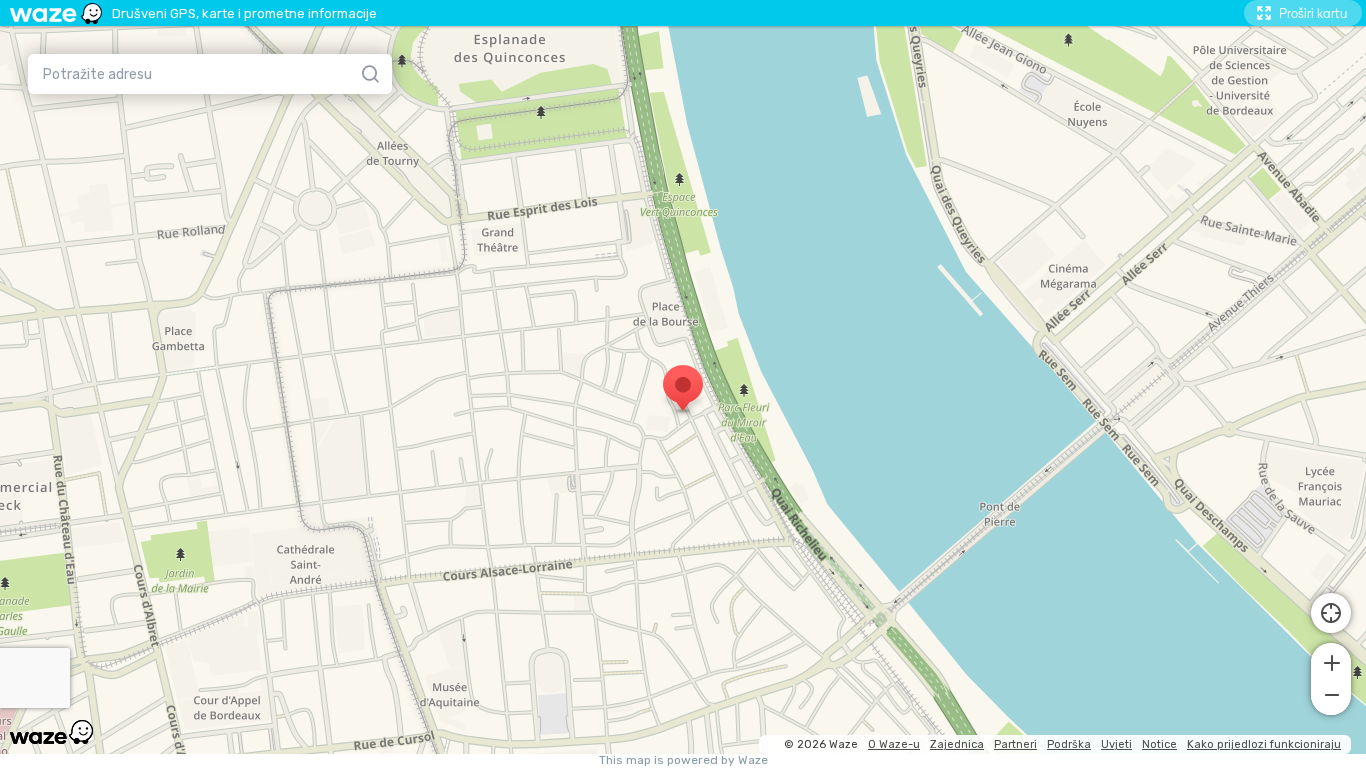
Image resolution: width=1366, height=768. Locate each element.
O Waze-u (894, 744)
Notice (1159, 744)
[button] (1331, 661)
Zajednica (957, 744)
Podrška (1069, 744)
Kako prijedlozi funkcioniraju (1264, 744)
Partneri (1015, 744)
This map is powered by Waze (683, 760)
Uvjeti (1116, 744)
